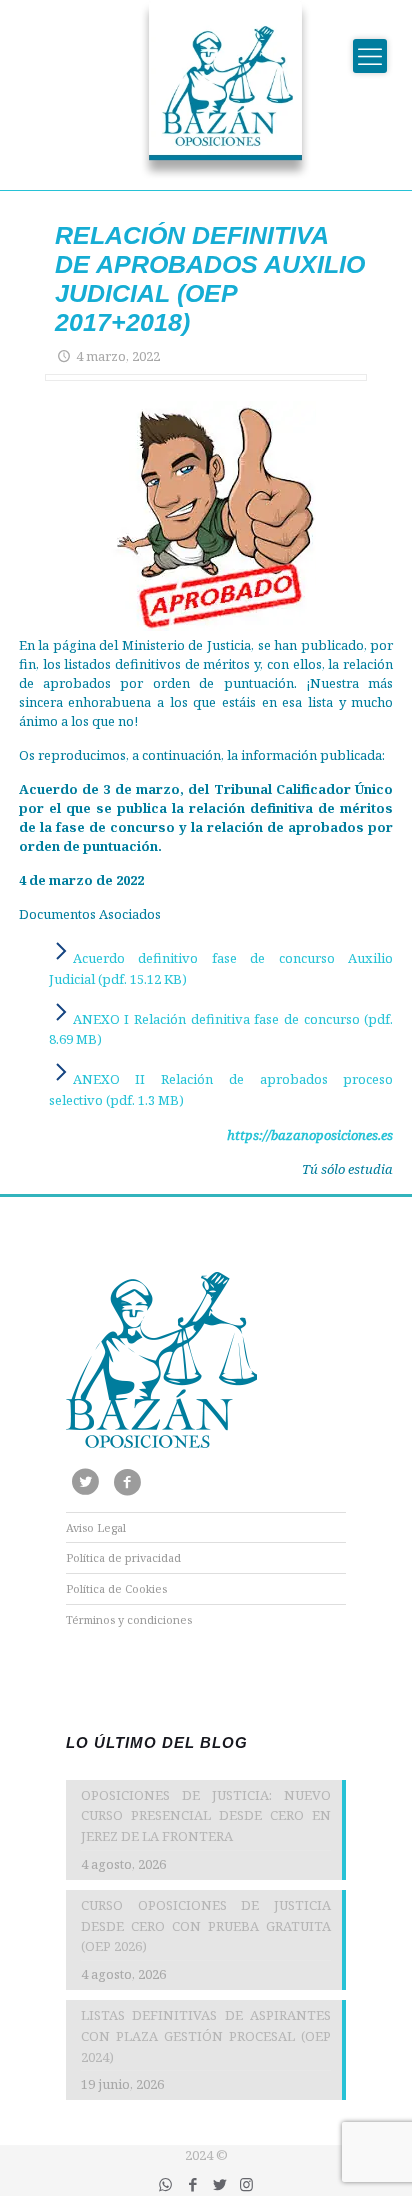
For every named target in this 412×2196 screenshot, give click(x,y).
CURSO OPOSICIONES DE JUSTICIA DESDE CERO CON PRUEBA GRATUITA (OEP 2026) (206, 1926)
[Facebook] (192, 2184)
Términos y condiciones (129, 1619)
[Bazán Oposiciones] (206, 90)
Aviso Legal (96, 1527)
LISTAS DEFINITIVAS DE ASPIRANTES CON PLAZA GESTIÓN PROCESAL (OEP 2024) (206, 2036)
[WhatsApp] (165, 2184)
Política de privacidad (123, 1557)
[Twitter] (219, 2184)
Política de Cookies (116, 1588)
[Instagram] (246, 2184)
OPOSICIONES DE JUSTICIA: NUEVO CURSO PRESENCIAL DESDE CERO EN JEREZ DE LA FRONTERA (206, 1816)
